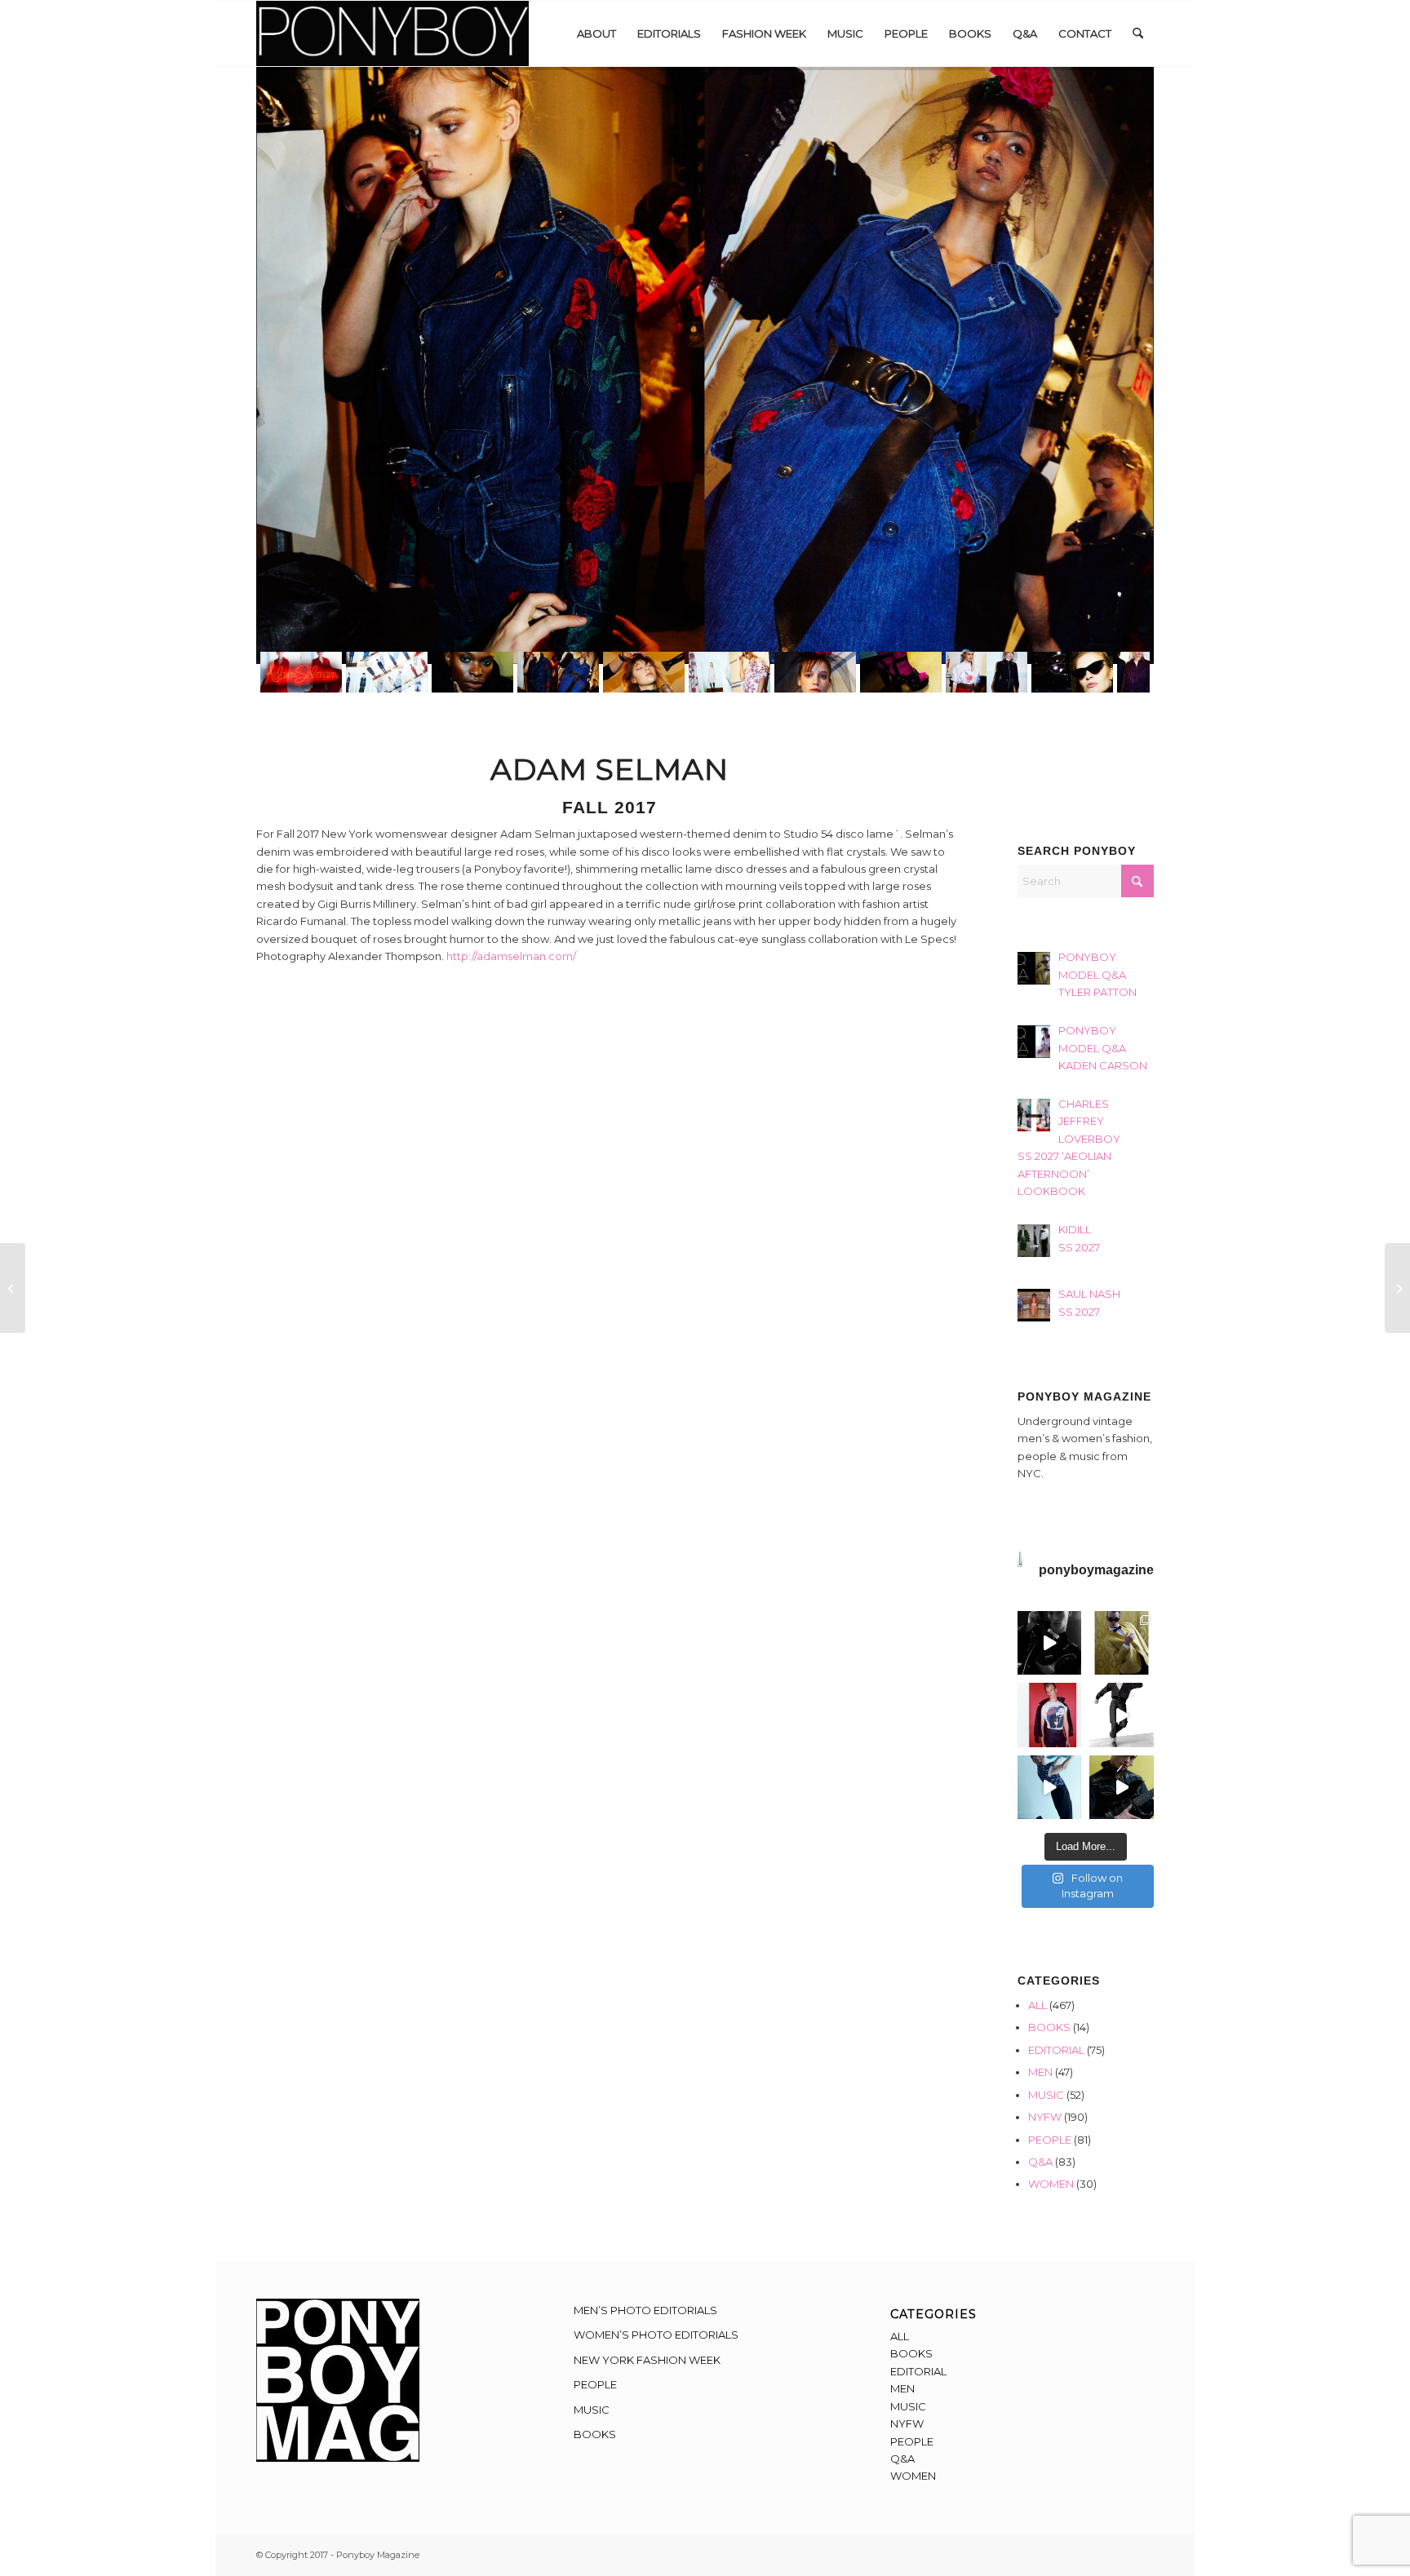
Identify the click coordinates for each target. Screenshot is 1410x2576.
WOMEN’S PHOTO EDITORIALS (656, 2335)
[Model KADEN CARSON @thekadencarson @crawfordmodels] (1050, 1788)
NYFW (1045, 2117)
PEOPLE (1050, 2140)
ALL (1038, 2005)
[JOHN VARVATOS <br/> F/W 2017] (13, 1288)
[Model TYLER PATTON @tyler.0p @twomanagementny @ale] (1050, 1643)
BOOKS (1049, 2027)
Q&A (1040, 2162)
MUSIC (1046, 2095)
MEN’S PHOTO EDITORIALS (645, 2310)
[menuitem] (596, 33)
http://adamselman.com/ (511, 956)
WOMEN (1051, 2184)
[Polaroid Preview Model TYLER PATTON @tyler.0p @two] (1050, 1715)
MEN (1040, 2072)
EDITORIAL (1056, 2050)
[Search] (1138, 33)
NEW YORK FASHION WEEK (647, 2360)
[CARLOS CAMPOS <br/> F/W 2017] (1397, 1288)
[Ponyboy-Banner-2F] (392, 33)
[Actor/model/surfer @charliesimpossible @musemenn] (1122, 1715)
